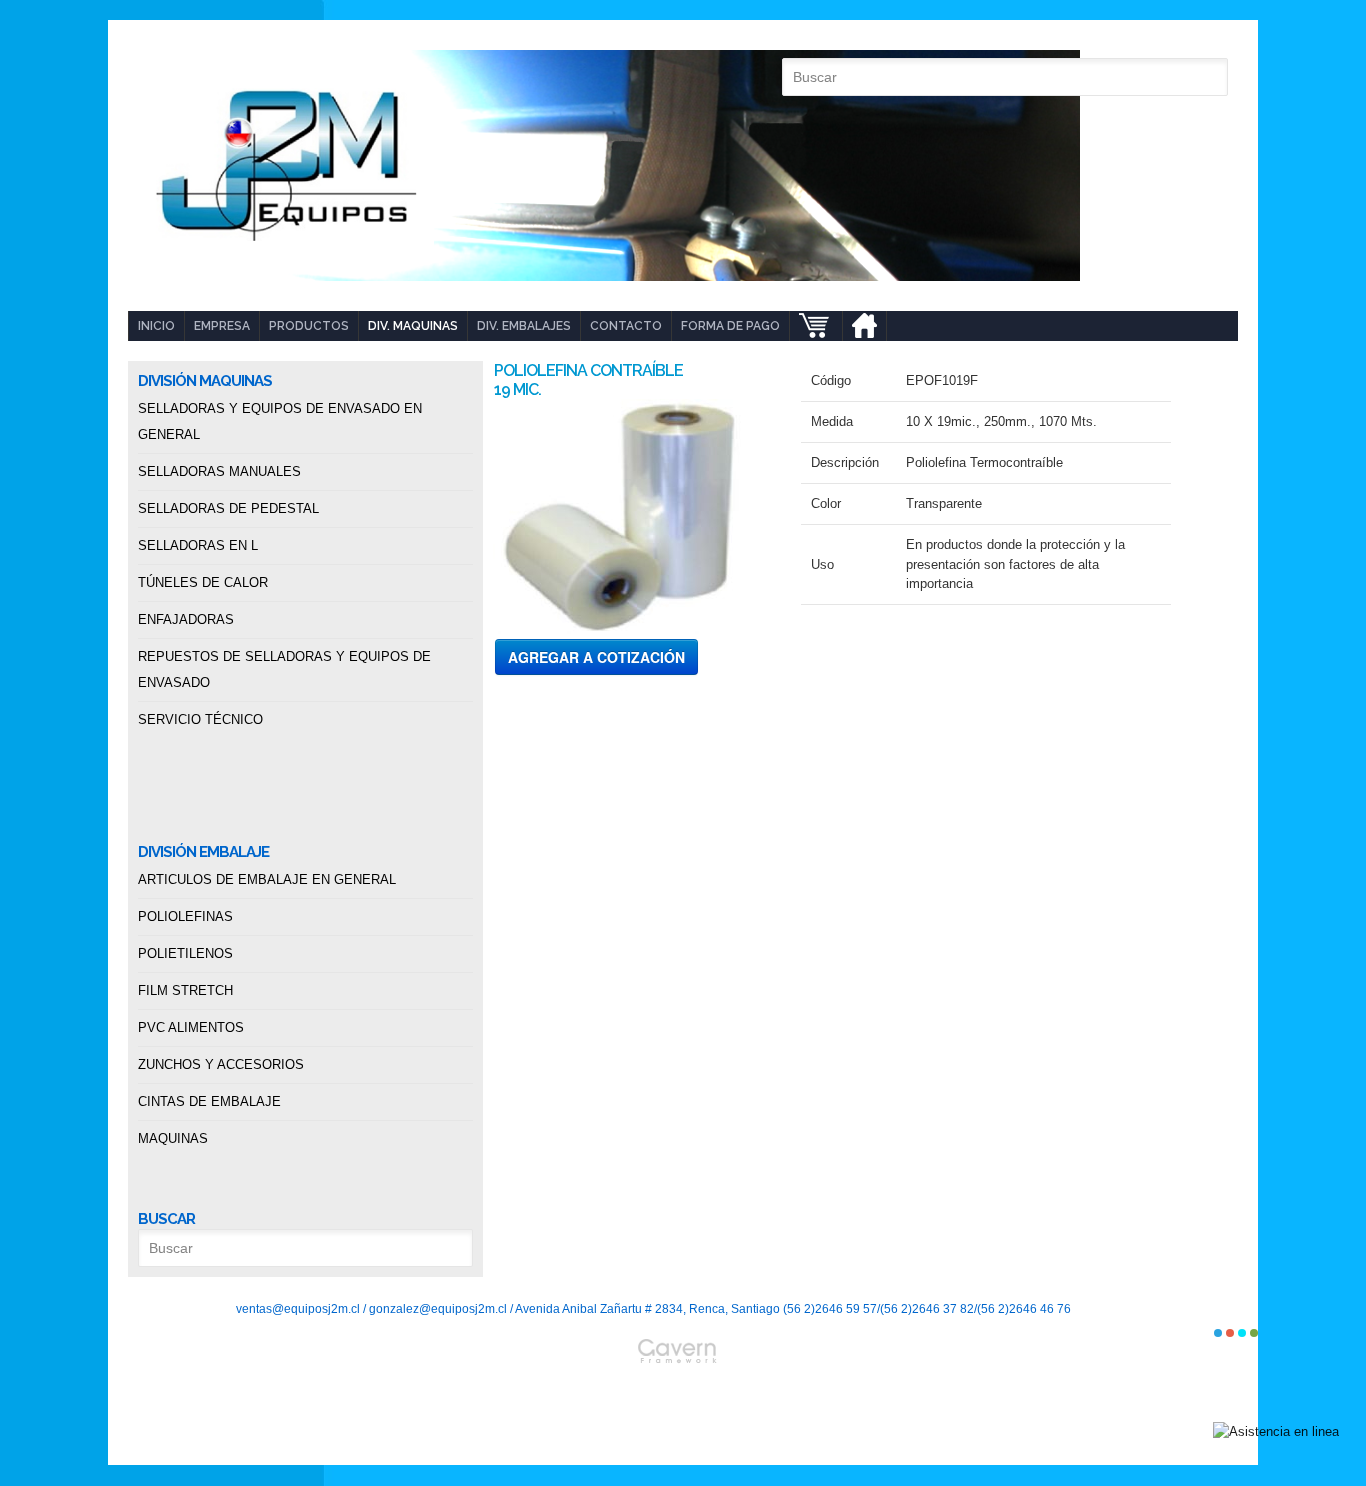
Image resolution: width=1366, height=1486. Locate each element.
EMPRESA (222, 326)
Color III (1242, 1333)
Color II (1230, 1333)
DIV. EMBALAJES (524, 326)
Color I (1218, 1333)
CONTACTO (626, 326)
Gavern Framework (683, 1402)
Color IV (1254, 1333)
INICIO (156, 326)
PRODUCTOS (309, 326)
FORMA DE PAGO (730, 326)
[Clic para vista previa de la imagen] (633, 516)
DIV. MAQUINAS (413, 326)
